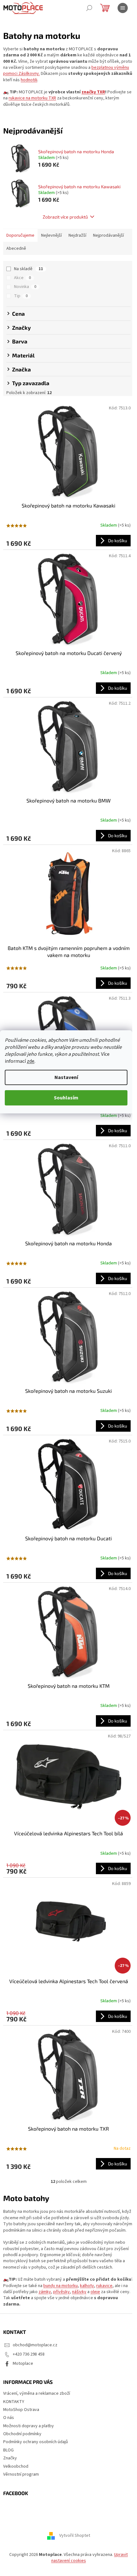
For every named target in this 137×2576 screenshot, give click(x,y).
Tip (21, 296)
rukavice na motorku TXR (32, 98)
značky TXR (93, 92)
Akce (22, 278)
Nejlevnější (51, 235)
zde (31, 1061)
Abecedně (16, 248)
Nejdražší (77, 235)
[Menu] (123, 8)
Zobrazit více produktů (65, 217)
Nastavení (66, 1077)
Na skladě (29, 269)
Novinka (25, 287)
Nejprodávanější (108, 235)
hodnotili (29, 80)
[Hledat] (89, 8)
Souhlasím (66, 1098)
